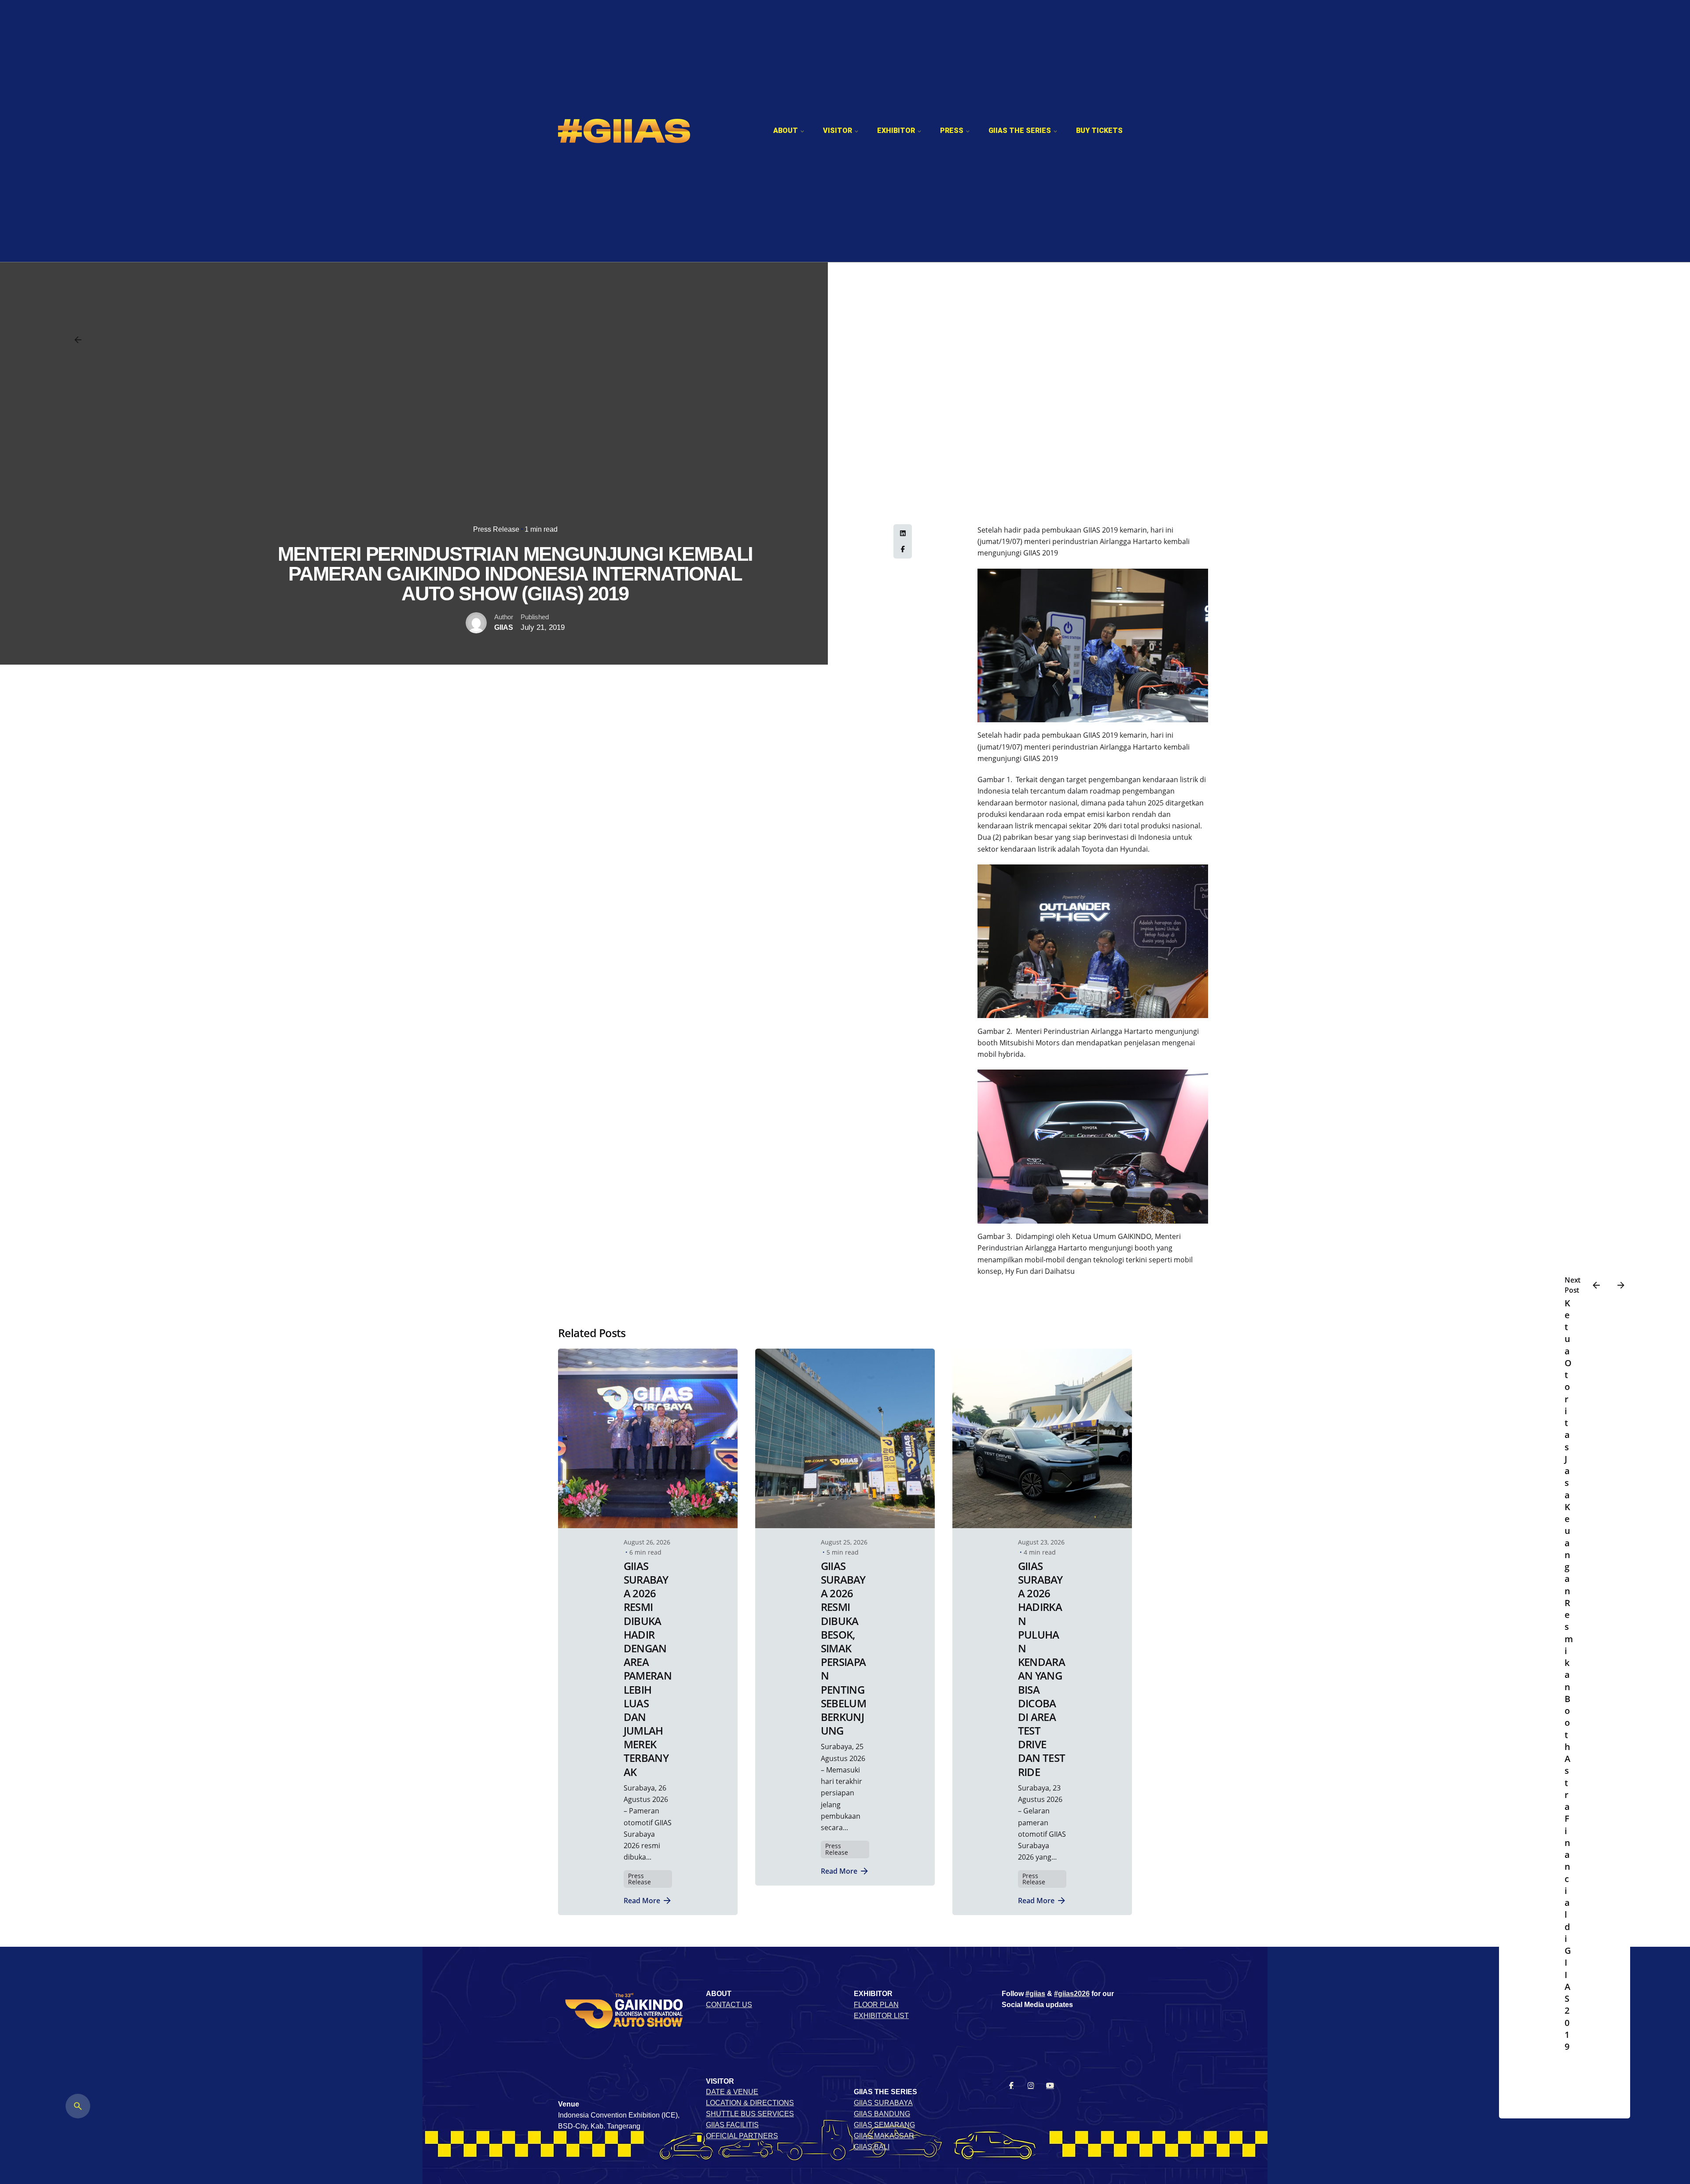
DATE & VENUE (732, 2092)
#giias (1035, 1994)
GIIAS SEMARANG (884, 2125)
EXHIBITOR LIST (881, 2016)
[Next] (1621, 1285)
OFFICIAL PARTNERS (742, 2136)
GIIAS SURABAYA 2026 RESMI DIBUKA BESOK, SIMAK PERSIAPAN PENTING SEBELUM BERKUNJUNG (843, 1648)
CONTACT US (729, 2005)
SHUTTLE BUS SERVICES (750, 2114)
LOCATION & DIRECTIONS (750, 2103)
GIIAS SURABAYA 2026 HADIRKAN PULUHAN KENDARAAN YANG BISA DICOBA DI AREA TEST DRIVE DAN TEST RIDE (1042, 1669)
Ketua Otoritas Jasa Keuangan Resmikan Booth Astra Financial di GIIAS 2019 (1569, 1675)
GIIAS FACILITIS (732, 2125)
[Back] (78, 340)
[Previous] (1596, 1285)
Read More (642, 1900)
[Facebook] (903, 549)
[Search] (78, 2106)
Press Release (496, 529)
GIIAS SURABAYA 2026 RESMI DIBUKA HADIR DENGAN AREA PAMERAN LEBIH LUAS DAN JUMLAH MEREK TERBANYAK (648, 1669)
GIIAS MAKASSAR (884, 2136)
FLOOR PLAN (876, 2005)
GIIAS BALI (872, 2147)
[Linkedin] (903, 533)
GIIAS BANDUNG (882, 2114)
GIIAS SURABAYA (883, 2103)
